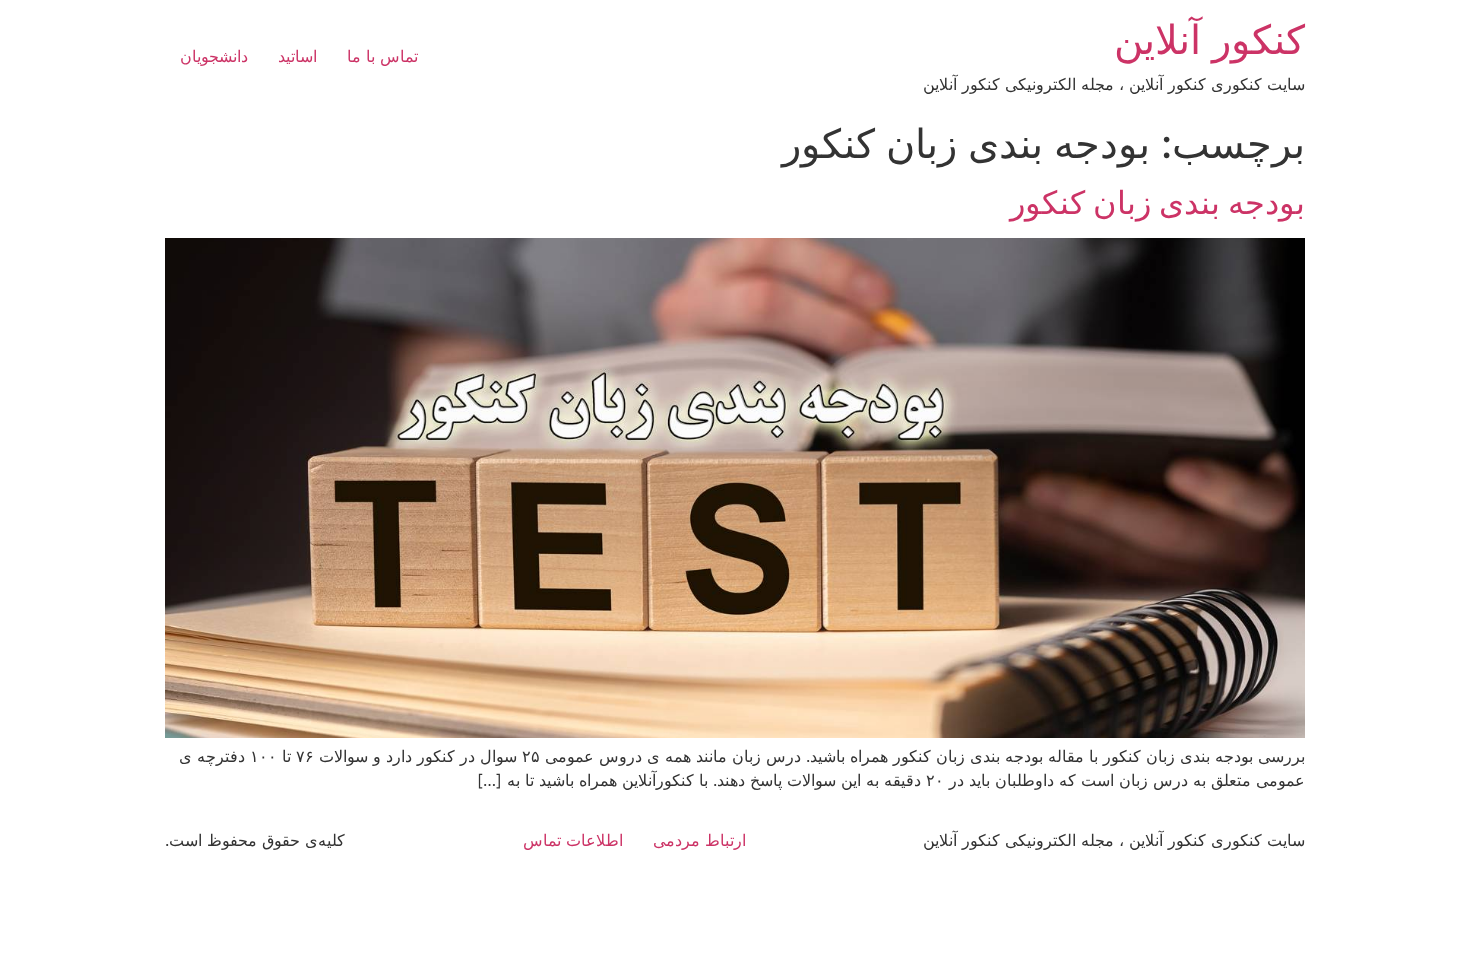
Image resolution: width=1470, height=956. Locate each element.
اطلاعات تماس (573, 840)
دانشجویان (214, 56)
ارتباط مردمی (699, 840)
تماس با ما (382, 56)
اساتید (297, 56)
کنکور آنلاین (1209, 39)
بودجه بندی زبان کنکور (1157, 202)
